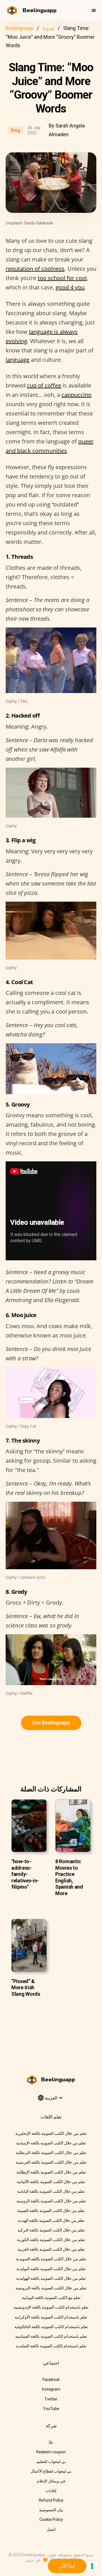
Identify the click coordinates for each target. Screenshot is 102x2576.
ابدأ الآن (67, 2566)
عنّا (51, 2442)
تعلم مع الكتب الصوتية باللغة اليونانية (51, 2298)
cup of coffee (44, 385)
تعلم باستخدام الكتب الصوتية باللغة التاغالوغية (51, 2327)
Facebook (51, 2380)
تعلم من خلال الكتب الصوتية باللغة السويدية (51, 2259)
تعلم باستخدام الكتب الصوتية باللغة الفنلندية (51, 2346)
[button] (94, 10)
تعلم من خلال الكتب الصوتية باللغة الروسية (51, 2201)
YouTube (51, 2409)
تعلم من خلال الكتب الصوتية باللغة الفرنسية (51, 2162)
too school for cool (62, 278)
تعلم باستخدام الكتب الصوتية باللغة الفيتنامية (51, 2336)
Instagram (51, 2389)
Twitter (51, 2399)
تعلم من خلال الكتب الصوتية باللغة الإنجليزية (51, 2133)
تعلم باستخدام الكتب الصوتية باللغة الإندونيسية (51, 2307)
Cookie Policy (51, 2519)
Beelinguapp (20, 28)
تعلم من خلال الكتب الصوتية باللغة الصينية (51, 2211)
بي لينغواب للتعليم (51, 2462)
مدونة (48, 28)
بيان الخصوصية (51, 2510)
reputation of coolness (35, 269)
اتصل (51, 2529)
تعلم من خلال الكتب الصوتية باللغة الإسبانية (51, 2143)
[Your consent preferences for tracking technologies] (92, 2566)
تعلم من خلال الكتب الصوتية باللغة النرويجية (51, 2288)
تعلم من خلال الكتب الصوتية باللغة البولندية (51, 2269)
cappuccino (76, 395)
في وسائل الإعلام (51, 2481)
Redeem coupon (51, 2452)
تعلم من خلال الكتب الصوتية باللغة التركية (51, 2230)
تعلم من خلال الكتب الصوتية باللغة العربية (51, 2249)
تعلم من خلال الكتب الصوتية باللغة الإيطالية (51, 2172)
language (18, 360)
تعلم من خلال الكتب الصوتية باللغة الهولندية (51, 2278)
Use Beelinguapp (51, 1723)
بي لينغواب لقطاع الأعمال (51, 2471)
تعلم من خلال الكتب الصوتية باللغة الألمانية (51, 2182)
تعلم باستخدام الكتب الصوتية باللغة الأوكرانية (51, 2317)
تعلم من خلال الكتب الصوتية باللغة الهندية (51, 2220)
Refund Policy (51, 2500)
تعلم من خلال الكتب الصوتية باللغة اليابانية (51, 2191)
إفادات (51, 2491)
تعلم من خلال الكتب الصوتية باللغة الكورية (51, 2240)
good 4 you (70, 287)
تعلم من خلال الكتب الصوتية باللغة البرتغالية (51, 2153)
